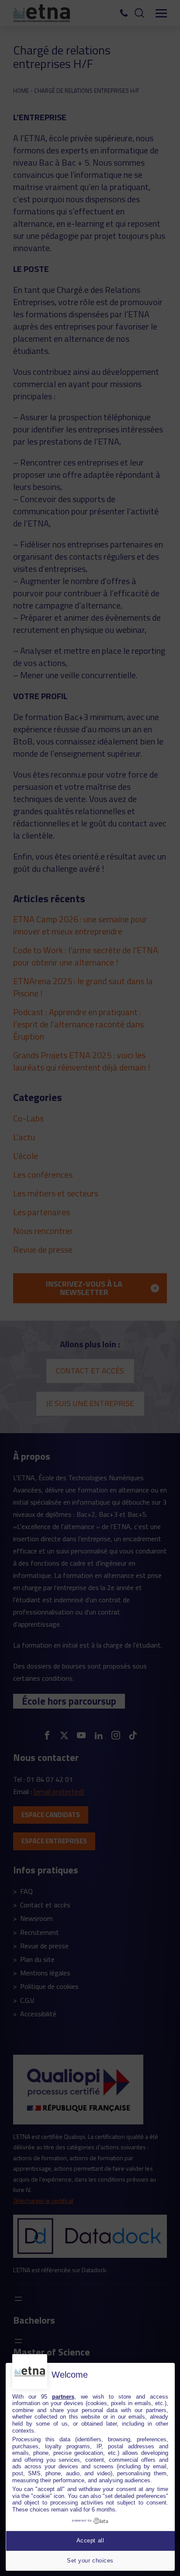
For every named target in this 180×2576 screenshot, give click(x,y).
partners (63, 2397)
